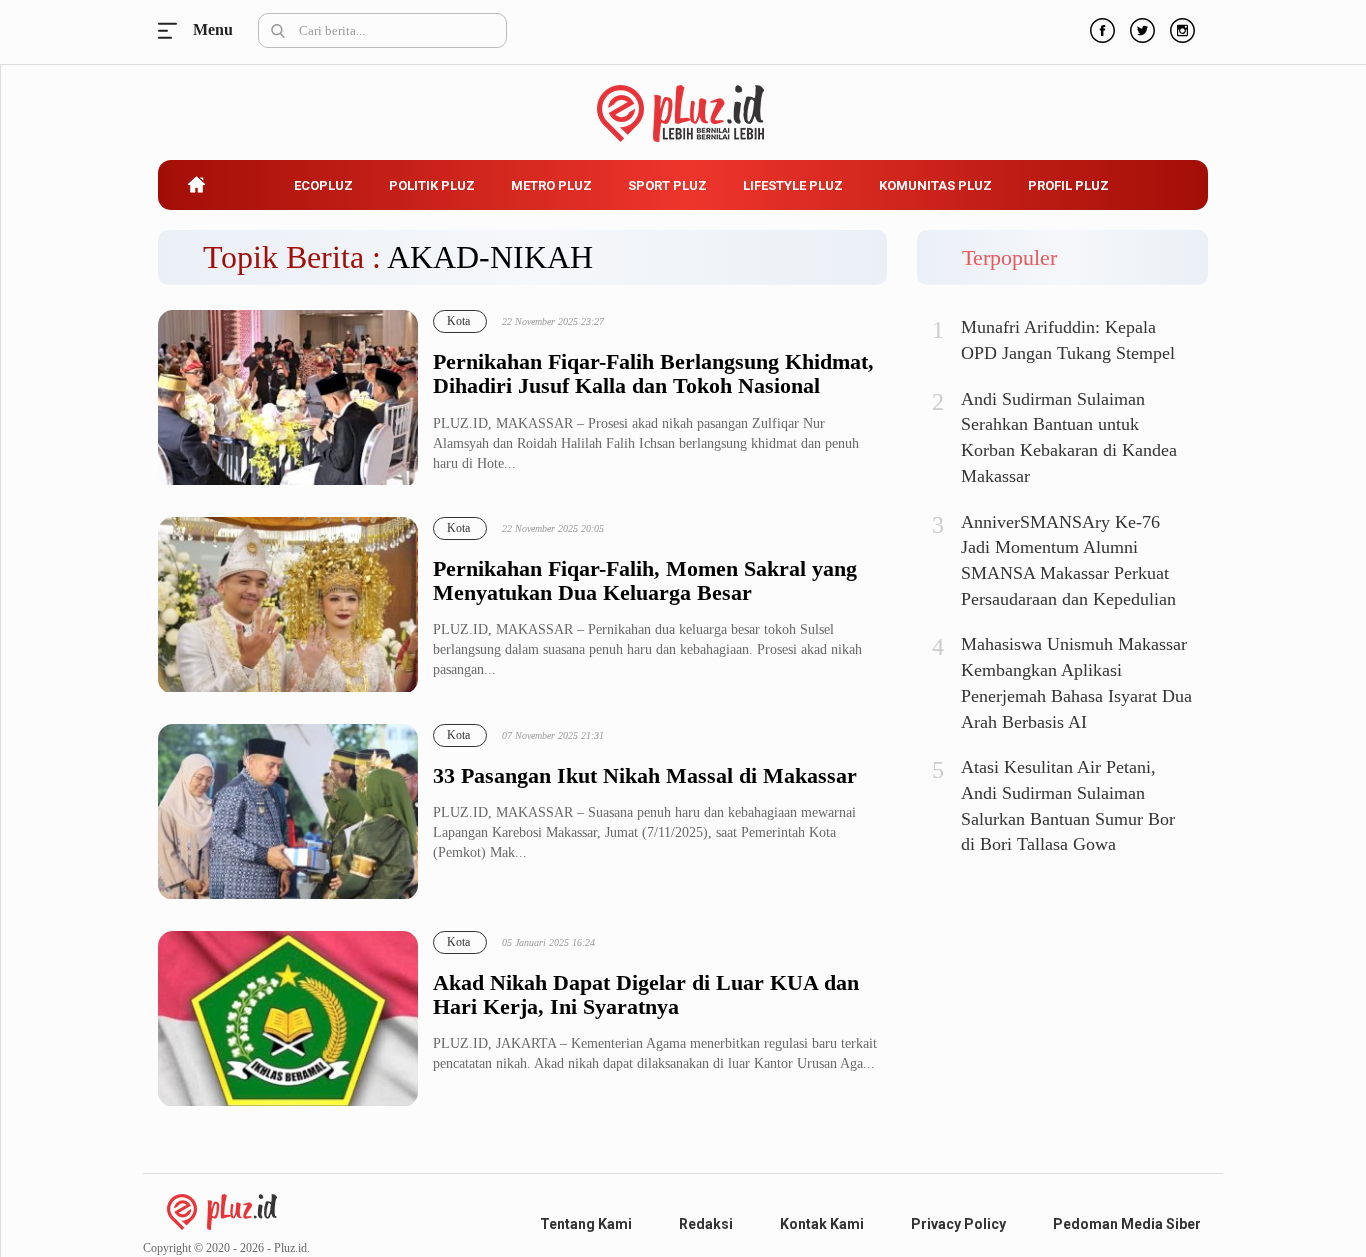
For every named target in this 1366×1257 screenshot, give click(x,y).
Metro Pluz (551, 185)
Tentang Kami (586, 1224)
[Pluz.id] (683, 102)
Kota (458, 321)
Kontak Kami (822, 1224)
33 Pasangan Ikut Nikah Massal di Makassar (645, 776)
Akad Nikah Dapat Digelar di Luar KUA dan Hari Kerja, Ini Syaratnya (646, 995)
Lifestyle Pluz (793, 185)
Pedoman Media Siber (1127, 1224)
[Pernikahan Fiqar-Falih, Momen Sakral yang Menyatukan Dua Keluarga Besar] (288, 605)
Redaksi (706, 1224)
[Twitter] (1140, 28)
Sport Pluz (667, 185)
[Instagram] (1180, 28)
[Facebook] (1100, 28)
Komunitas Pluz (935, 185)
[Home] (222, 1210)
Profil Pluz (1068, 185)
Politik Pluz (432, 185)
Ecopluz (323, 185)
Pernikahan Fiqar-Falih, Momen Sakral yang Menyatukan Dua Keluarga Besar (645, 581)
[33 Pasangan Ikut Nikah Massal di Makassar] (288, 812)
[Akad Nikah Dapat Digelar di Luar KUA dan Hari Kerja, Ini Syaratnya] (288, 1019)
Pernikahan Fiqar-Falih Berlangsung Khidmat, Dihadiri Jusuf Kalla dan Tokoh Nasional (653, 374)
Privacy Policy (958, 1224)
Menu (173, 30)
